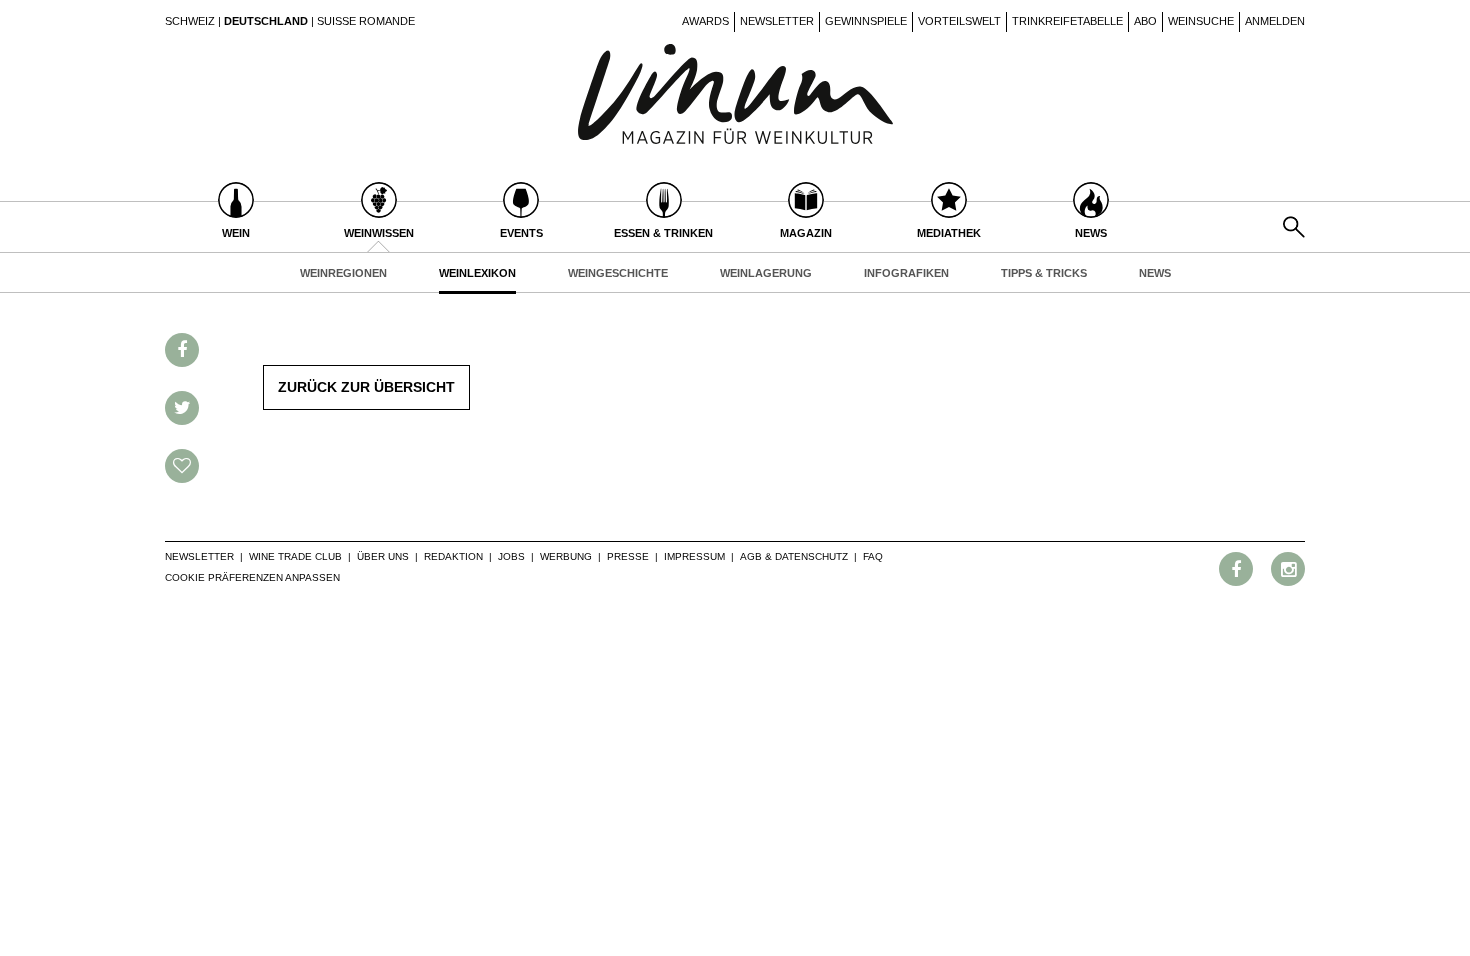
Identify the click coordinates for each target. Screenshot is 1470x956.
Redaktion (453, 556)
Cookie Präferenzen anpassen (252, 577)
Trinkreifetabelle (1067, 21)
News (1155, 273)
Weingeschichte (618, 273)
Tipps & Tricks (1044, 273)
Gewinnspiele (866, 21)
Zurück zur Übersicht (366, 387)
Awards (705, 21)
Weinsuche (1201, 21)
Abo (1145, 21)
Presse (628, 556)
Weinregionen (343, 273)
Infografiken (906, 273)
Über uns (383, 556)
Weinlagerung (766, 273)
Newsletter (777, 21)
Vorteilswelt (959, 21)
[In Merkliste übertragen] (182, 466)
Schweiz (190, 21)
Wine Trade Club (295, 556)
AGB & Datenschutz (794, 556)
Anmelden (1275, 21)
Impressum (694, 556)
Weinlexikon (477, 273)
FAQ (873, 556)
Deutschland (266, 21)
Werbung (566, 556)
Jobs (511, 556)
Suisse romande (366, 21)
